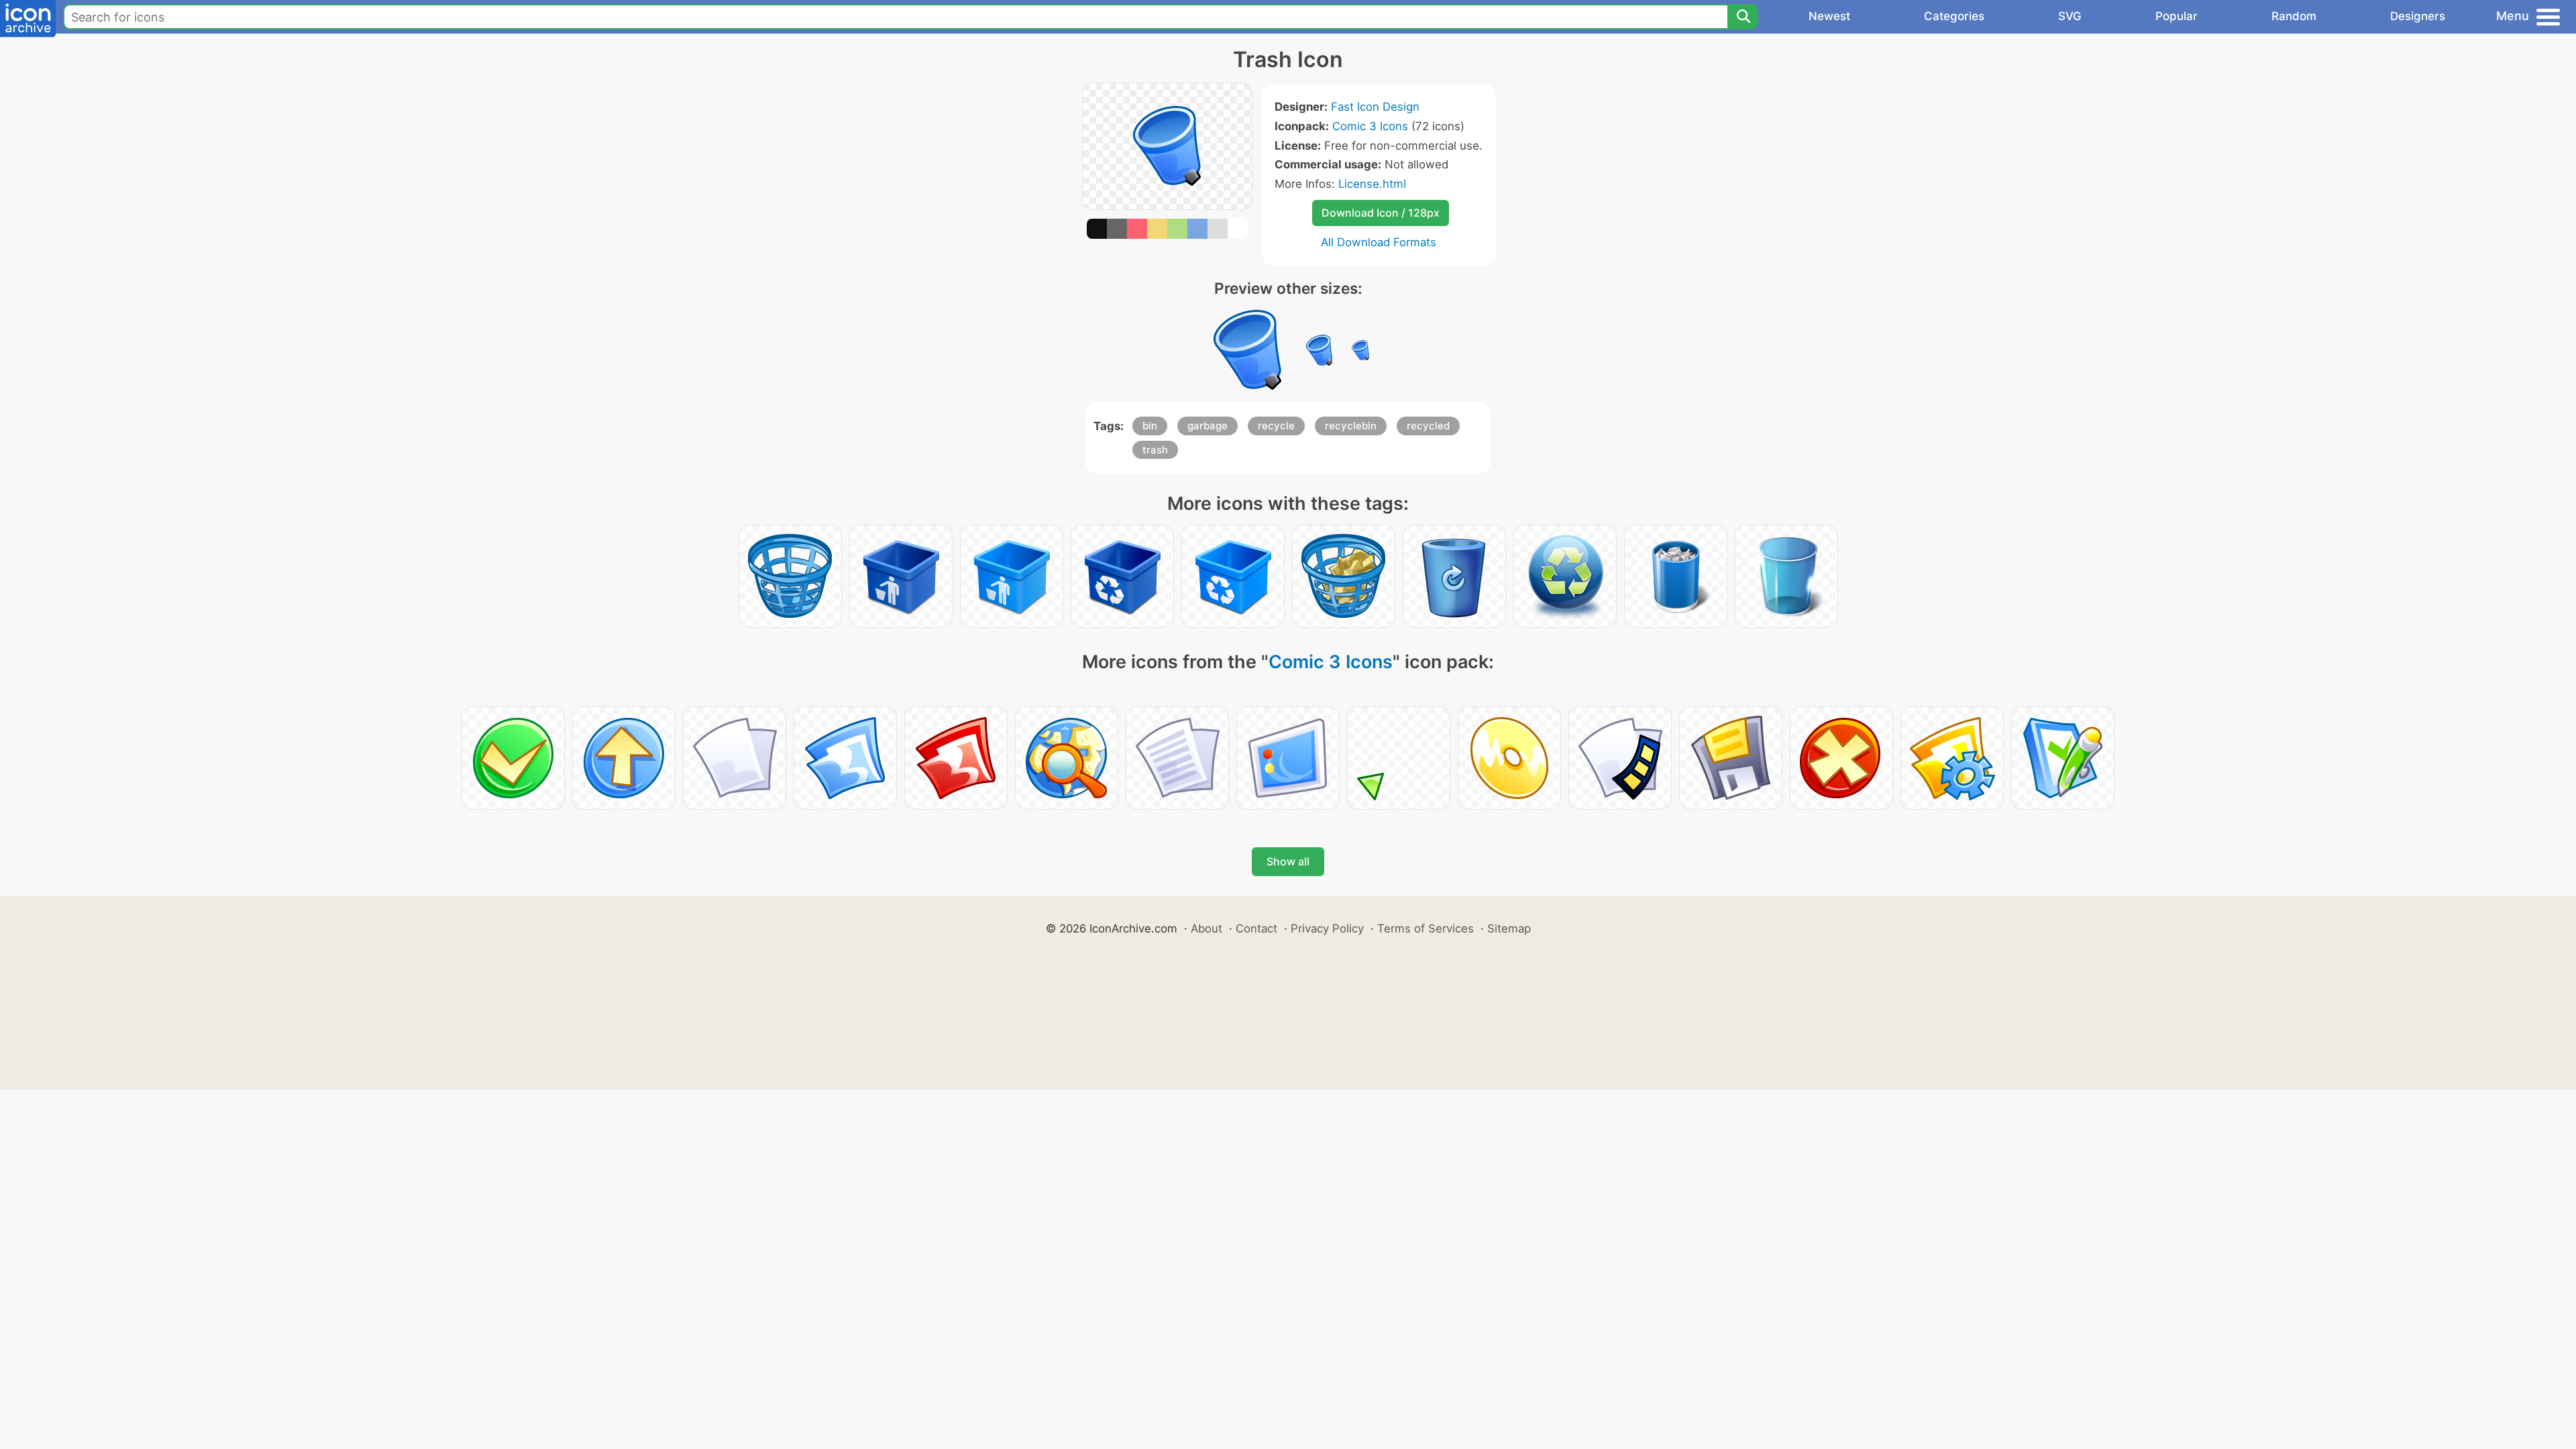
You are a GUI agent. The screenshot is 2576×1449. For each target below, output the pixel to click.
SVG (2070, 16)
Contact (1256, 928)
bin (1150, 426)
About (1206, 928)
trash (1155, 450)
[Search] (1743, 17)
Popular (2177, 16)
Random (2294, 16)
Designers (2418, 16)
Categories (1954, 16)
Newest (1829, 16)
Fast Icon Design (1375, 107)
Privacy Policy (1327, 928)
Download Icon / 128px (1381, 213)
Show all (1288, 861)
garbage (1207, 426)
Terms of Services (1426, 928)
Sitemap (1509, 928)
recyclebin (1351, 426)
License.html (1372, 184)
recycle (1276, 426)
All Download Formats (1379, 242)
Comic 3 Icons (1370, 126)
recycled (1428, 426)
